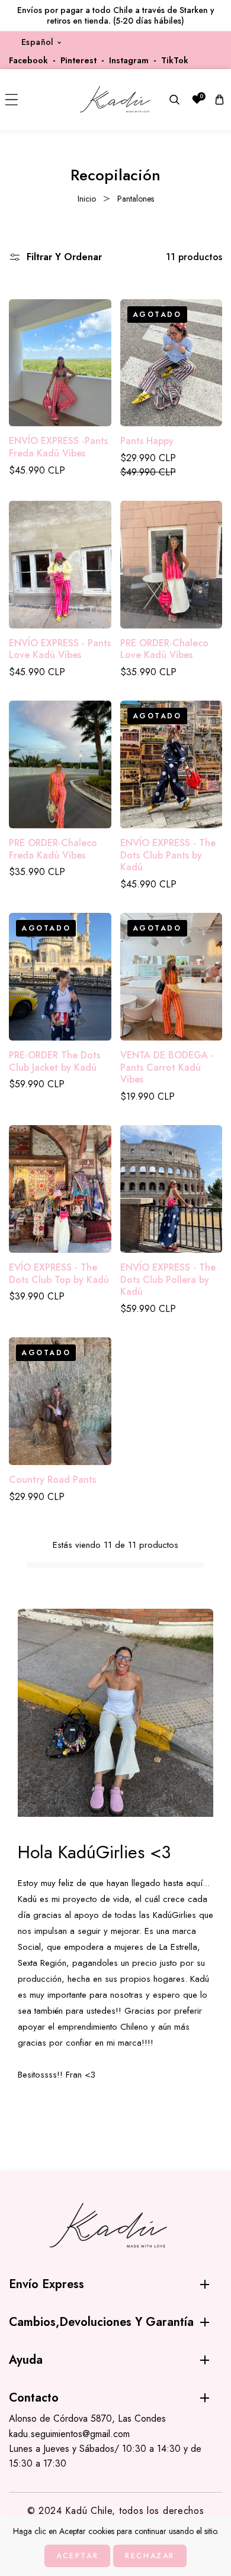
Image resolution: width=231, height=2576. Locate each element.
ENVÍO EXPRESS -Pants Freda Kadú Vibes (58, 448)
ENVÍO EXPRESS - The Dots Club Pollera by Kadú (168, 1280)
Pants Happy (147, 441)
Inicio (87, 199)
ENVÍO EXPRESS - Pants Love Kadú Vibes (60, 650)
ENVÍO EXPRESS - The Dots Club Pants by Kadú (168, 856)
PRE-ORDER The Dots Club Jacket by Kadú (54, 1062)
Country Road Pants (52, 1480)
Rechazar (150, 2556)
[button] (12, 100)
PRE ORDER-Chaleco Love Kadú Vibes (164, 650)
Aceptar (77, 2556)
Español (38, 42)
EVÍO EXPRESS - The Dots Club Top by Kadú (59, 1274)
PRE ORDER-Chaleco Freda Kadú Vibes (53, 850)
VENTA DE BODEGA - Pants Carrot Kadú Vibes (167, 1068)
